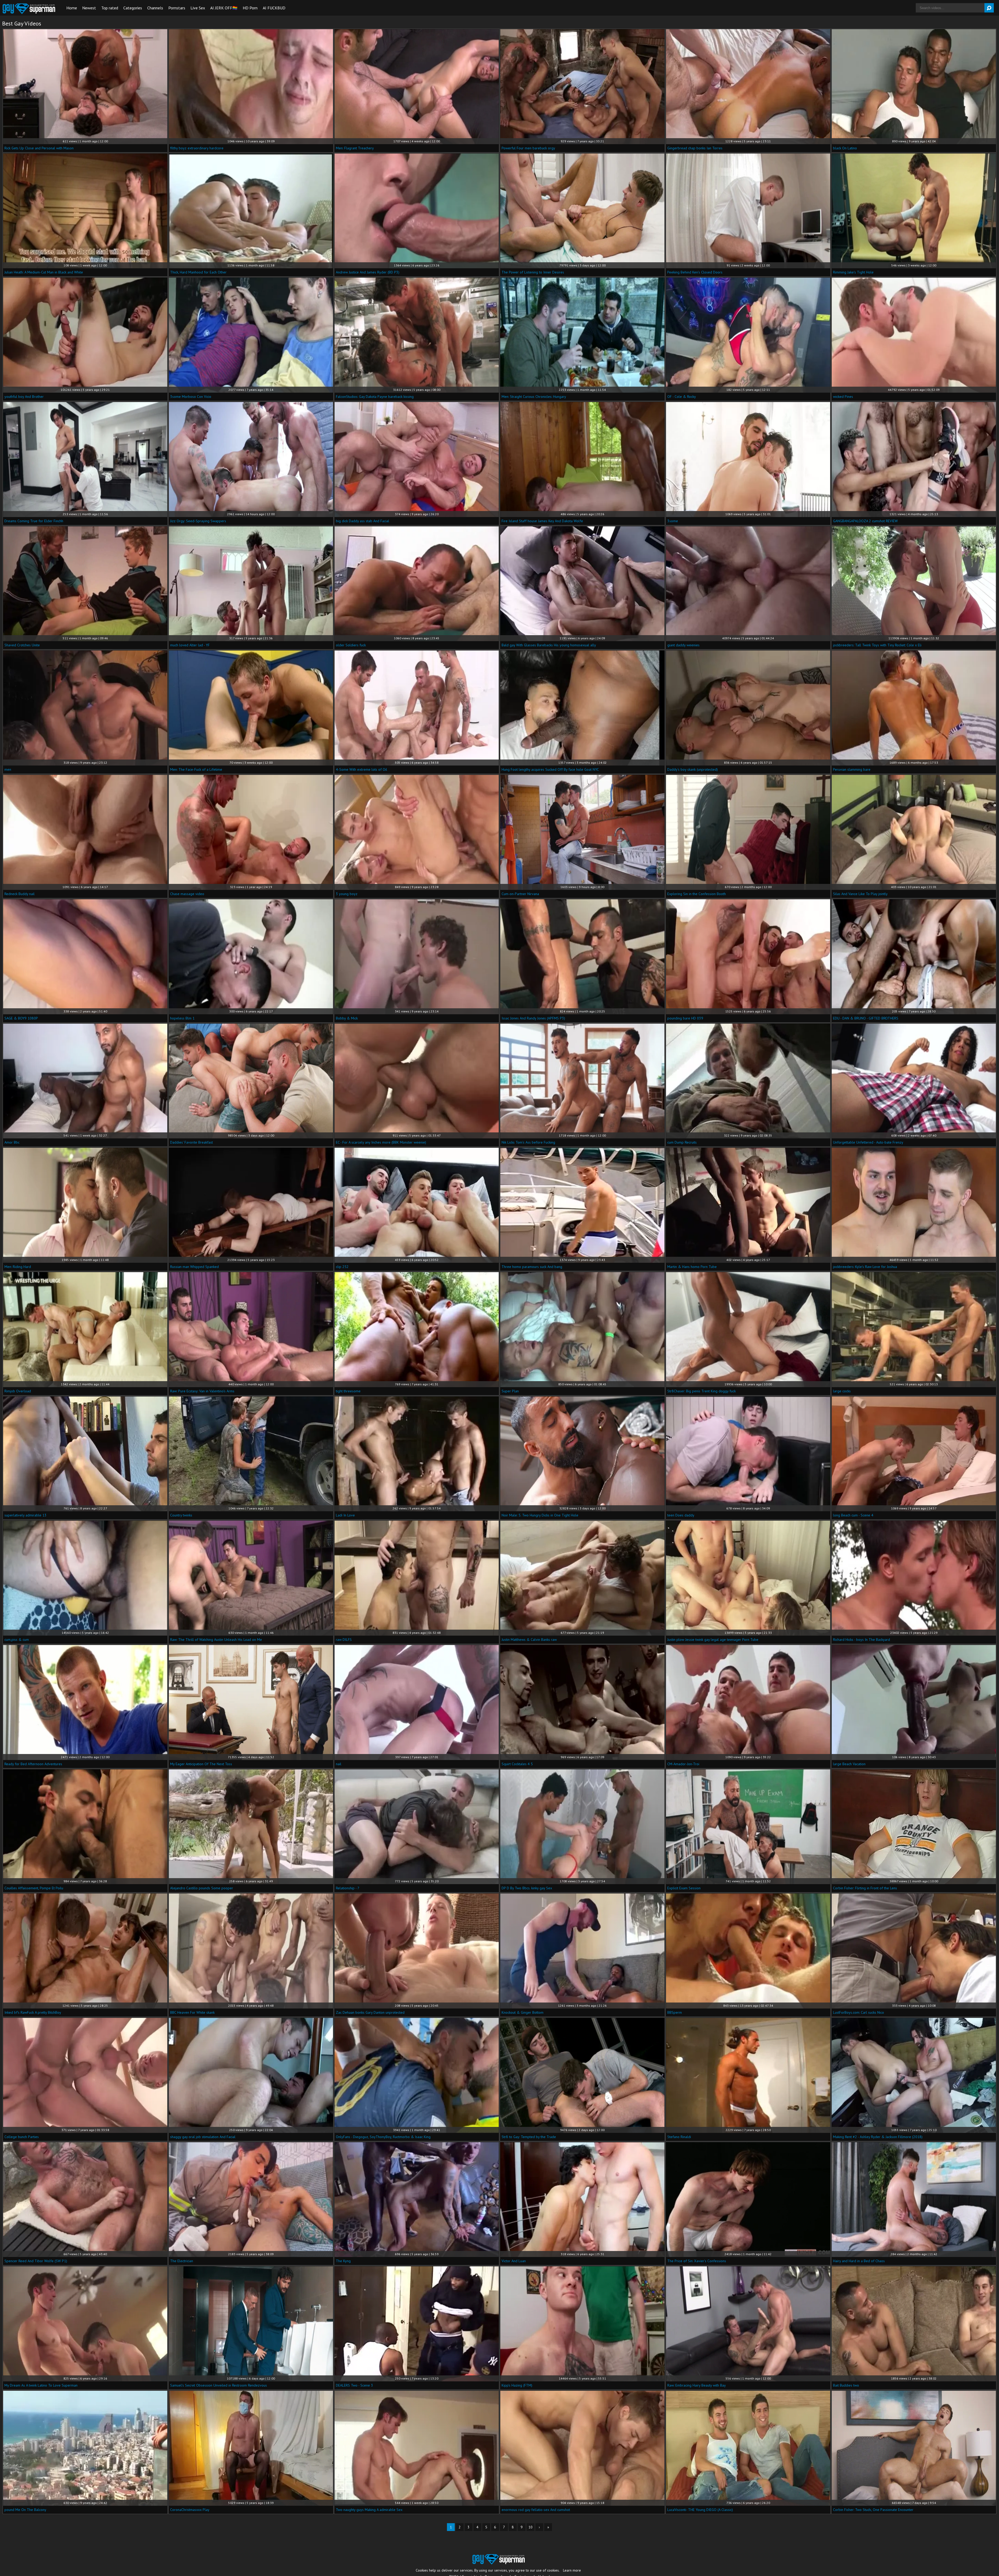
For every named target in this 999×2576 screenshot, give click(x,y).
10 (530, 2527)
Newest (89, 8)
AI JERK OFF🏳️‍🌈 (224, 8)
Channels (155, 8)
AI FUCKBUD (274, 8)
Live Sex (198, 8)
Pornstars (177, 8)
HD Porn (250, 8)
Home (72, 8)
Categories (133, 8)
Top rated (110, 8)
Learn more (572, 2570)
